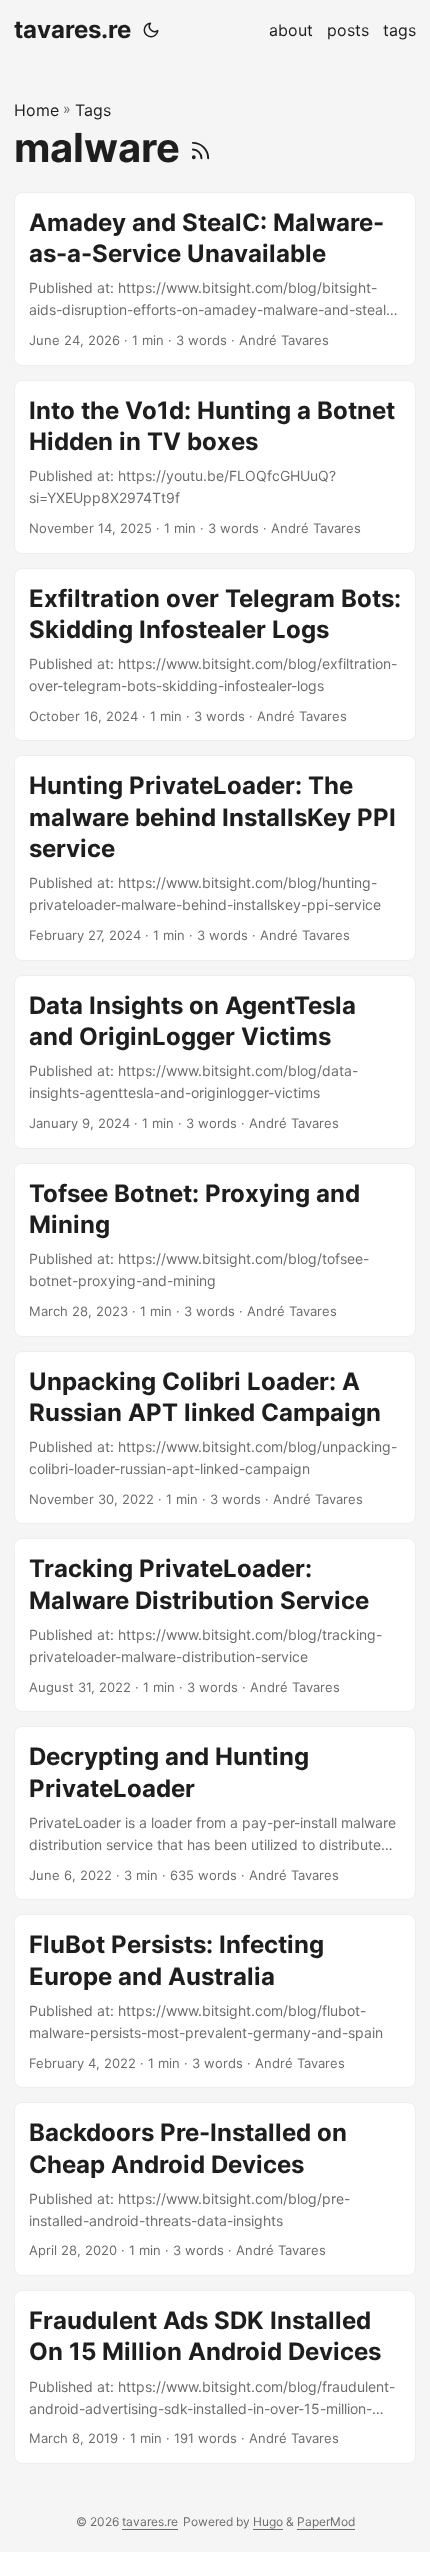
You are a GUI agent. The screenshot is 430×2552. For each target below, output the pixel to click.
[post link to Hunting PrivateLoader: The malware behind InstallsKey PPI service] (215, 857)
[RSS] (200, 147)
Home (36, 110)
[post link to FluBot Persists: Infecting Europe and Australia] (215, 2001)
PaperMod (326, 2521)
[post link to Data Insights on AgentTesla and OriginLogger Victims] (215, 1062)
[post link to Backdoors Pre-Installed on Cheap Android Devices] (215, 2189)
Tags (93, 110)
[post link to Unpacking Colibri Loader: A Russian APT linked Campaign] (215, 1438)
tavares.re (72, 29)
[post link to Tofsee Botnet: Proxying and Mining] (215, 1250)
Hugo (268, 2521)
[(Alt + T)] (151, 30)
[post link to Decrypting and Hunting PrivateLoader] (215, 1813)
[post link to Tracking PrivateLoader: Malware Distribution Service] (215, 1625)
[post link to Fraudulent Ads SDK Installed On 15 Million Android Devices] (215, 2377)
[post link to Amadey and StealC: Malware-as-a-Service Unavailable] (215, 279)
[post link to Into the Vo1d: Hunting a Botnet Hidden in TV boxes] (215, 467)
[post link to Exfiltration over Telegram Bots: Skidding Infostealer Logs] (215, 655)
